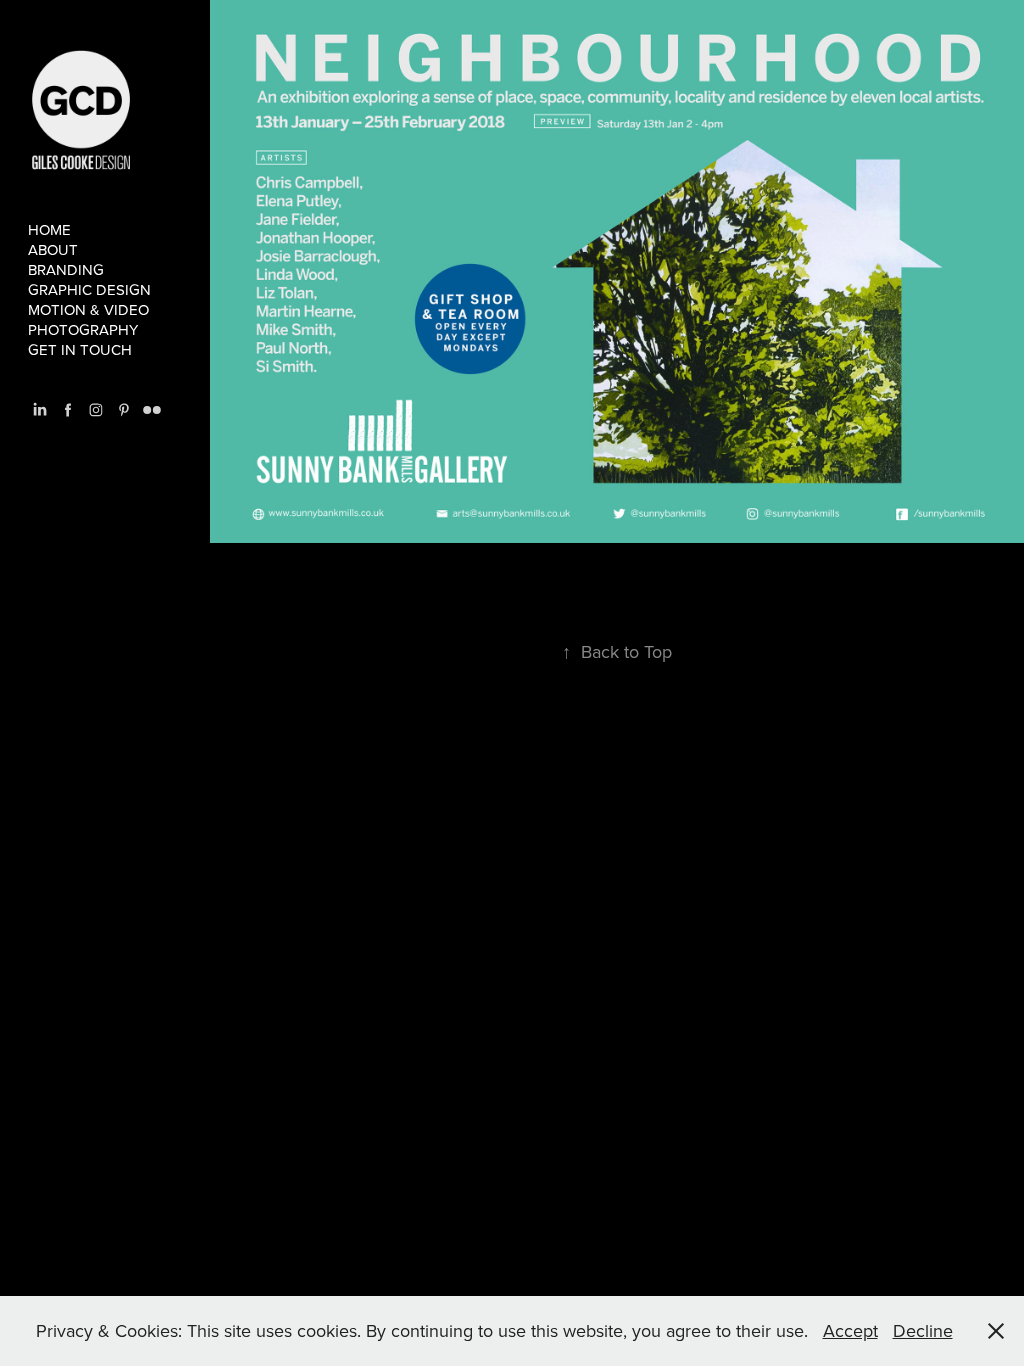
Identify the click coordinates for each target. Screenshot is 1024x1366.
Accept (850, 1330)
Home (49, 229)
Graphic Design (89, 289)
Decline (923, 1330)
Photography (83, 329)
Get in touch (80, 349)
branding (66, 269)
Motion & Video (88, 309)
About (53, 249)
